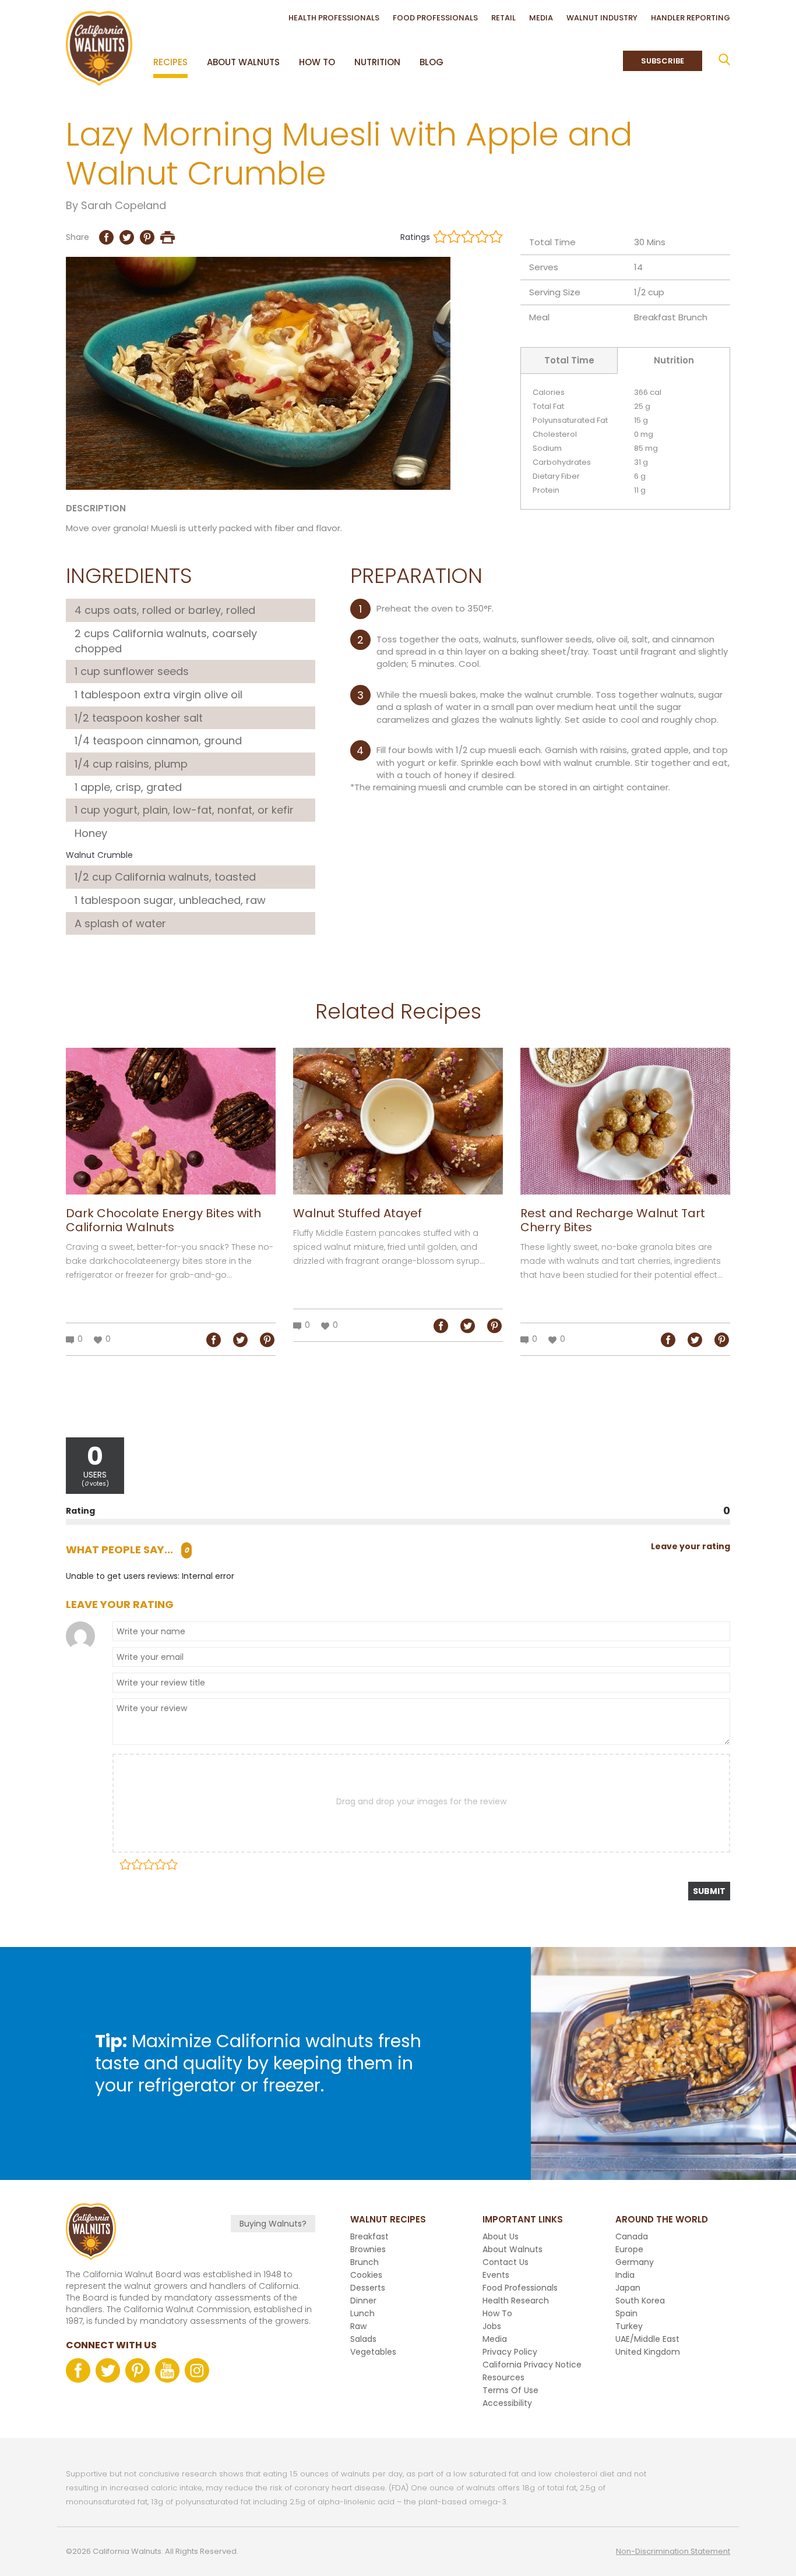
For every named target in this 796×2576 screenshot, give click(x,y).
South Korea (640, 2301)
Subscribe (663, 61)
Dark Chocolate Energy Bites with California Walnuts (163, 1220)
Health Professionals (334, 18)
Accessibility (507, 2403)
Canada (632, 2236)
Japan (628, 2288)
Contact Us (506, 2262)
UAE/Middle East (647, 2339)
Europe (629, 2249)
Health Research (516, 2301)
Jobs (492, 2326)
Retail (503, 18)
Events (496, 2275)
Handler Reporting (691, 18)
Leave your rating (691, 1546)
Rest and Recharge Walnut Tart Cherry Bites (613, 1220)
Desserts (368, 2288)
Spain (626, 2313)
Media (541, 18)
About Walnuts (243, 62)
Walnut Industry (602, 18)
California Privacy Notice (532, 2365)
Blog (432, 62)
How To (317, 62)
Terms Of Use (510, 2390)
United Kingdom (648, 2352)
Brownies (368, 2249)
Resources (503, 2377)
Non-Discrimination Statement (673, 2551)
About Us (501, 2236)
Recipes (170, 62)
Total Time (569, 360)
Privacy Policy (510, 2352)
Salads (363, 2339)
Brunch (693, 317)
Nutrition (377, 62)
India (625, 2275)
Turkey (629, 2326)
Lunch (362, 2313)
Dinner (363, 2301)
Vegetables (373, 2352)
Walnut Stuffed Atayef (358, 1213)
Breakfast (655, 317)
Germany (635, 2262)
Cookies (366, 2275)
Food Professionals (435, 18)
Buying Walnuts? (273, 2224)
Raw (358, 2326)
